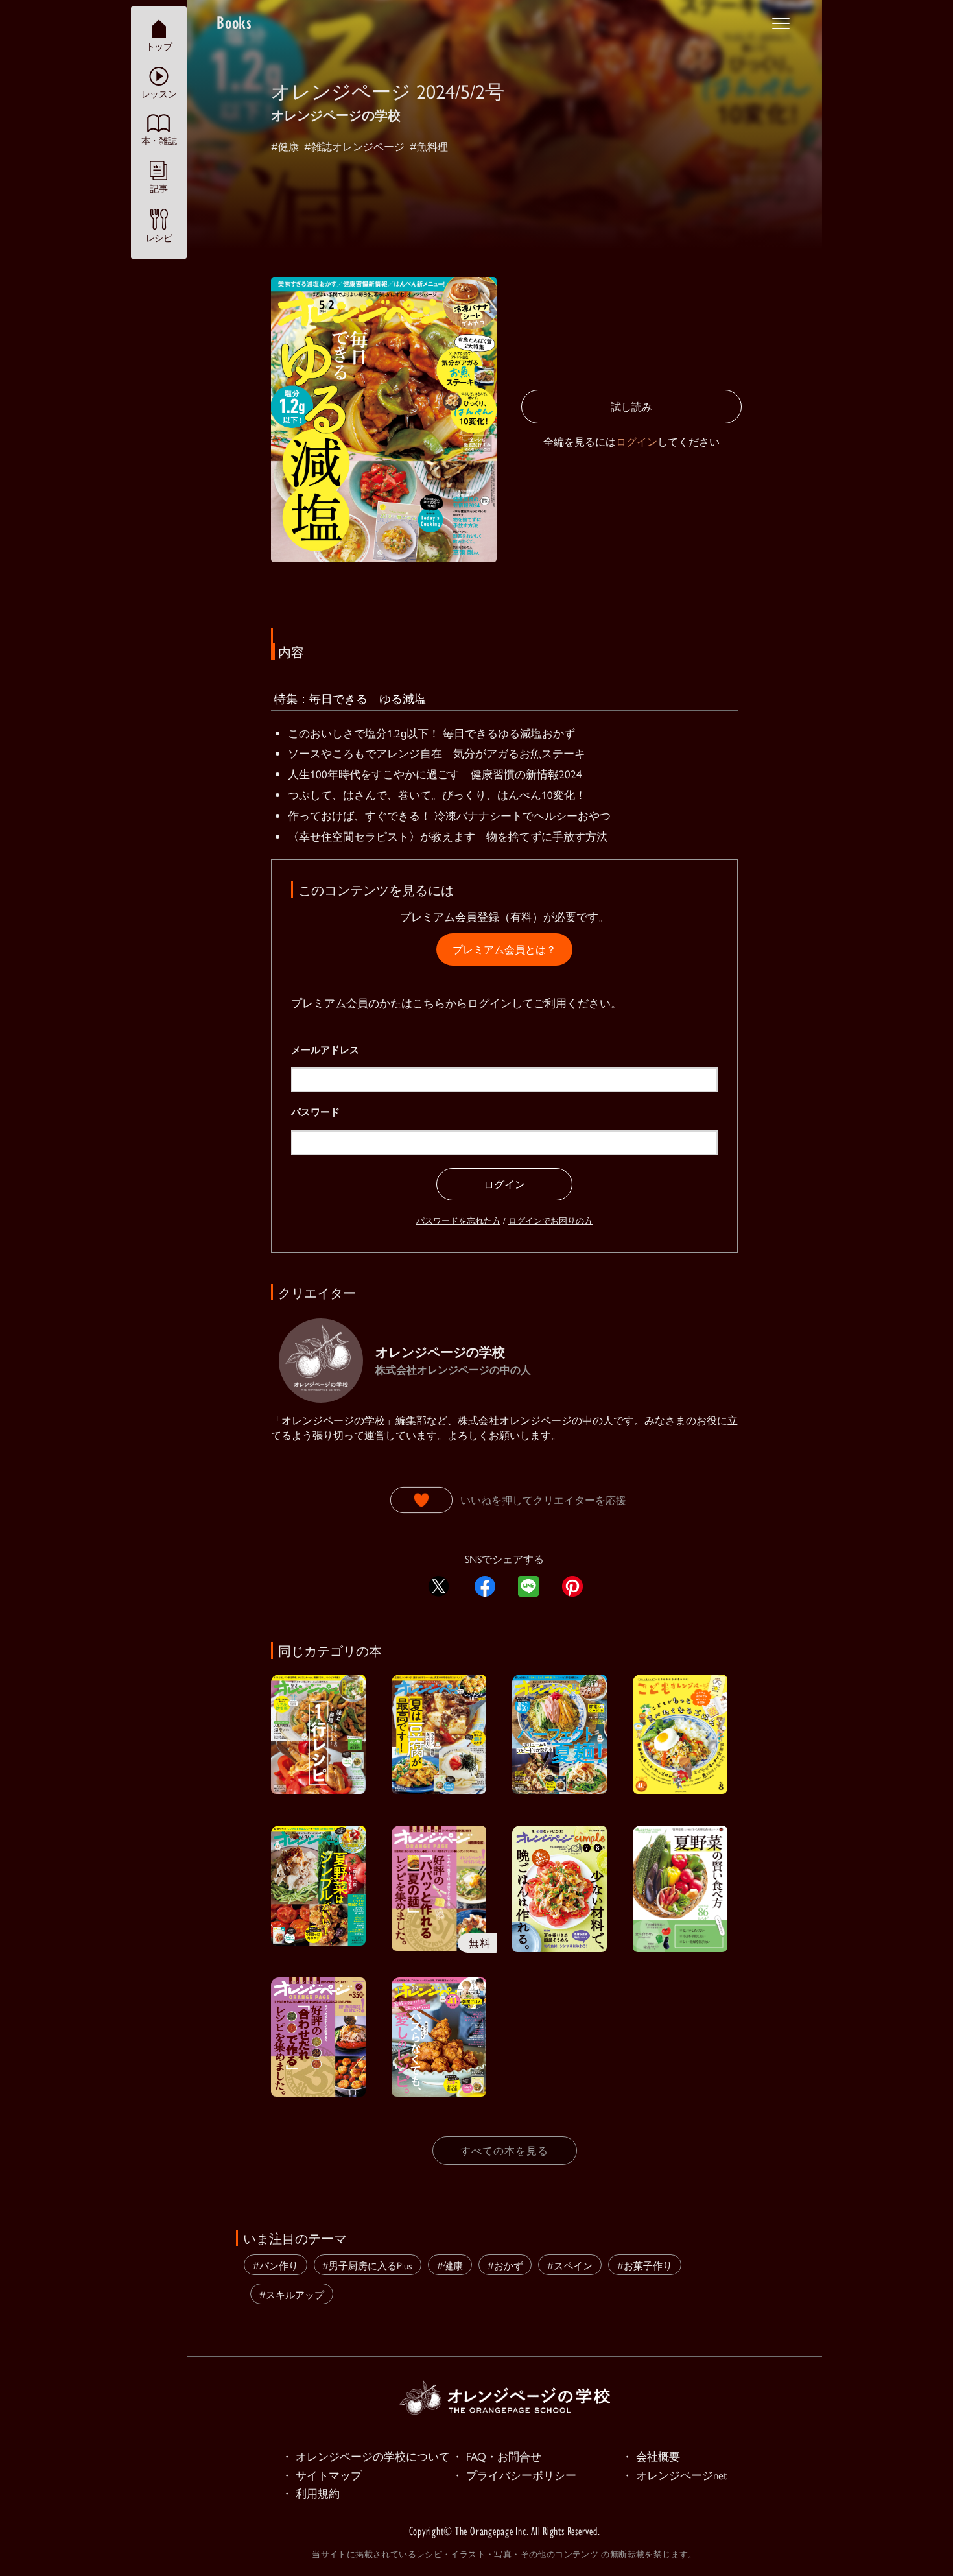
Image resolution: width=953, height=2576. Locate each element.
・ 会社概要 (651, 2456)
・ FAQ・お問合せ (497, 2456)
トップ (159, 46)
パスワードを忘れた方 (458, 1220)
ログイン (637, 441)
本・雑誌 (159, 140)
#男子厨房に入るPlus (367, 2265)
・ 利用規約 (311, 2493)
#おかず (505, 2265)
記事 (159, 188)
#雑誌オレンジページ (354, 146)
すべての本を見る (504, 2150)
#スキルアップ (292, 2294)
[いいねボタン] (421, 1500)
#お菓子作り (645, 2265)
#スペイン (570, 2265)
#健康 (285, 146)
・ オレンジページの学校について (366, 2456)
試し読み (631, 406)
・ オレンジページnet (675, 2475)
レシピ (159, 237)
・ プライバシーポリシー (514, 2475)
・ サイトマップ (322, 2475)
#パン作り (276, 2265)
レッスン (159, 93)
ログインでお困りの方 (550, 1220)
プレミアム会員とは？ (504, 949)
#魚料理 (429, 146)
